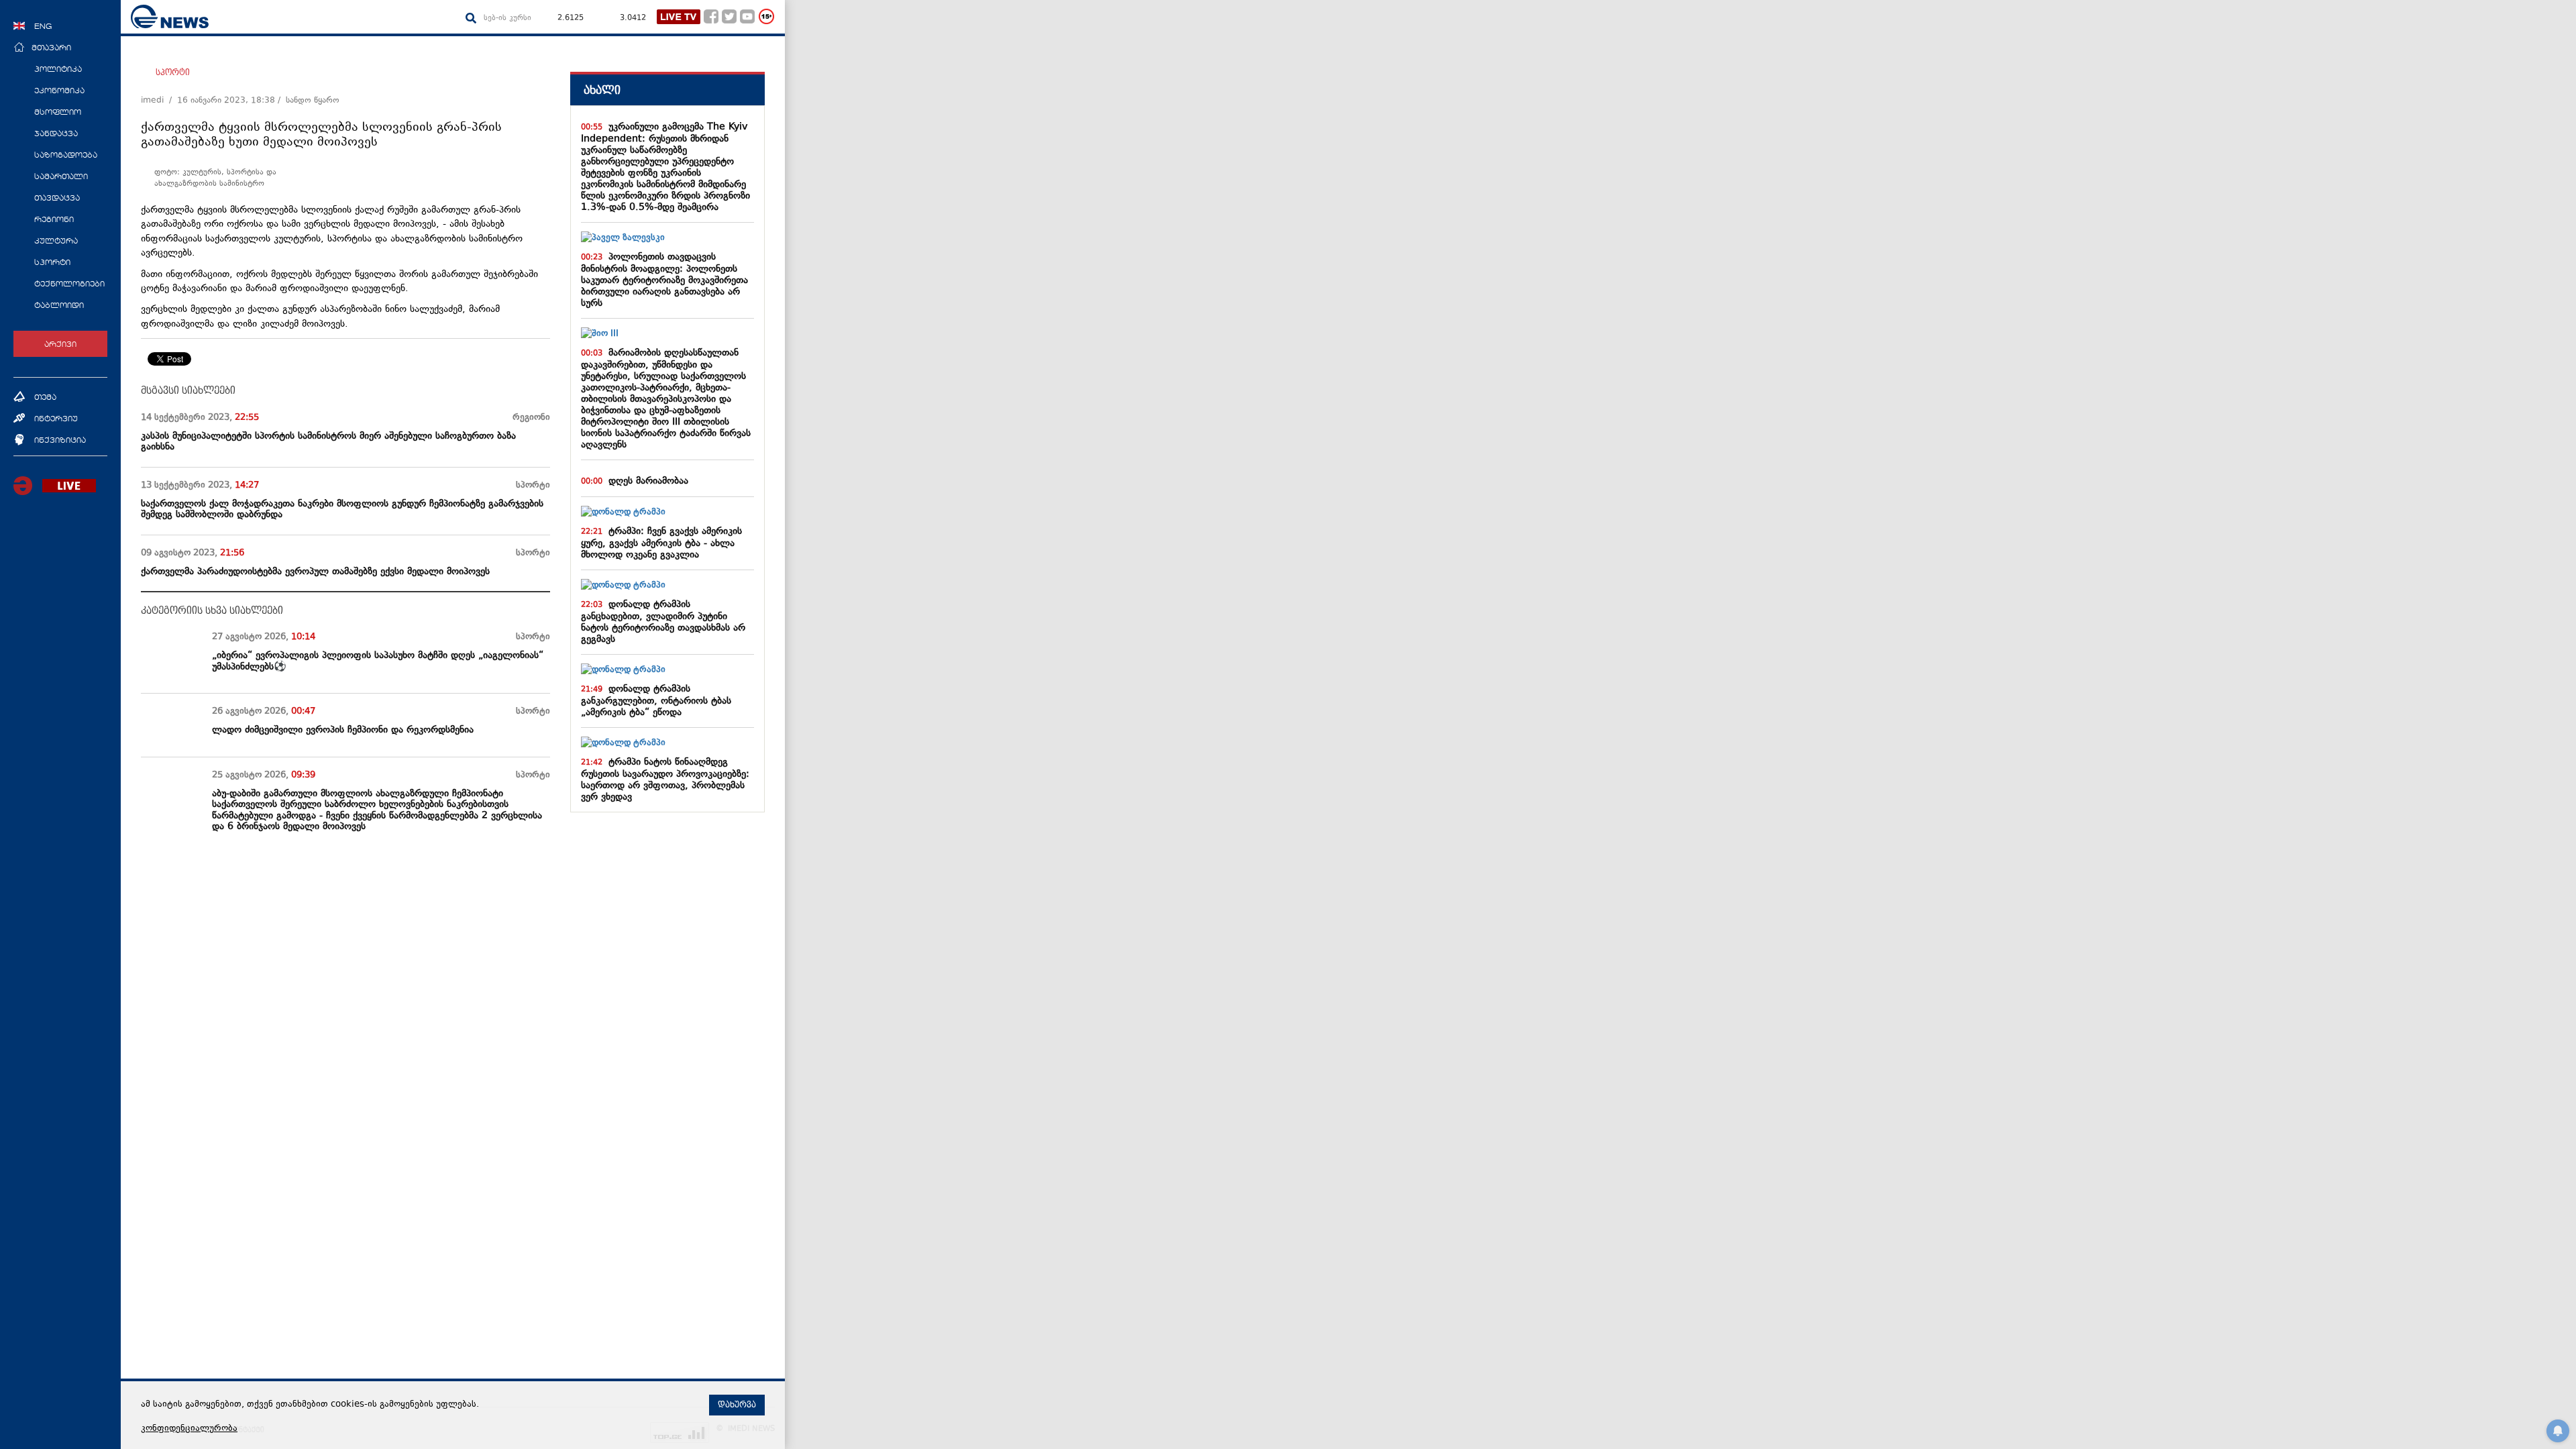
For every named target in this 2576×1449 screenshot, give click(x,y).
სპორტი (173, 72)
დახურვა (737, 1405)
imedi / (159, 101)
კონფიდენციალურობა (189, 1429)
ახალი (602, 90)
